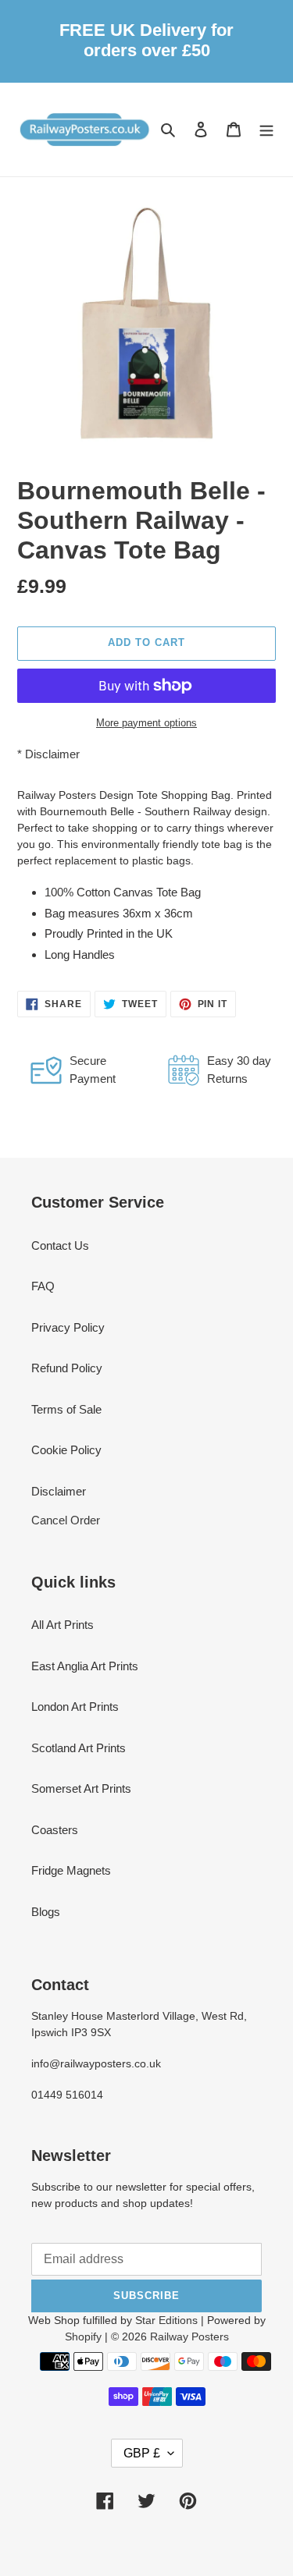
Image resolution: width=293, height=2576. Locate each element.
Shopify (83, 2336)
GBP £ (142, 2453)
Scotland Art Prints (79, 1748)
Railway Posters (189, 2336)
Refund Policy (67, 1368)
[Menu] (266, 129)
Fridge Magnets (71, 1870)
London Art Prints (75, 1707)
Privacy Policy (68, 1327)
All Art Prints (63, 1625)
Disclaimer (52, 754)
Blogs (46, 1912)
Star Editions (166, 2320)
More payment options (146, 723)
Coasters (55, 1830)
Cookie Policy (66, 1450)
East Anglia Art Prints (85, 1666)
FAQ (43, 1286)
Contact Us (60, 1245)
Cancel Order (66, 1520)
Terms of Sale (66, 1409)
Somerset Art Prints (81, 1788)
